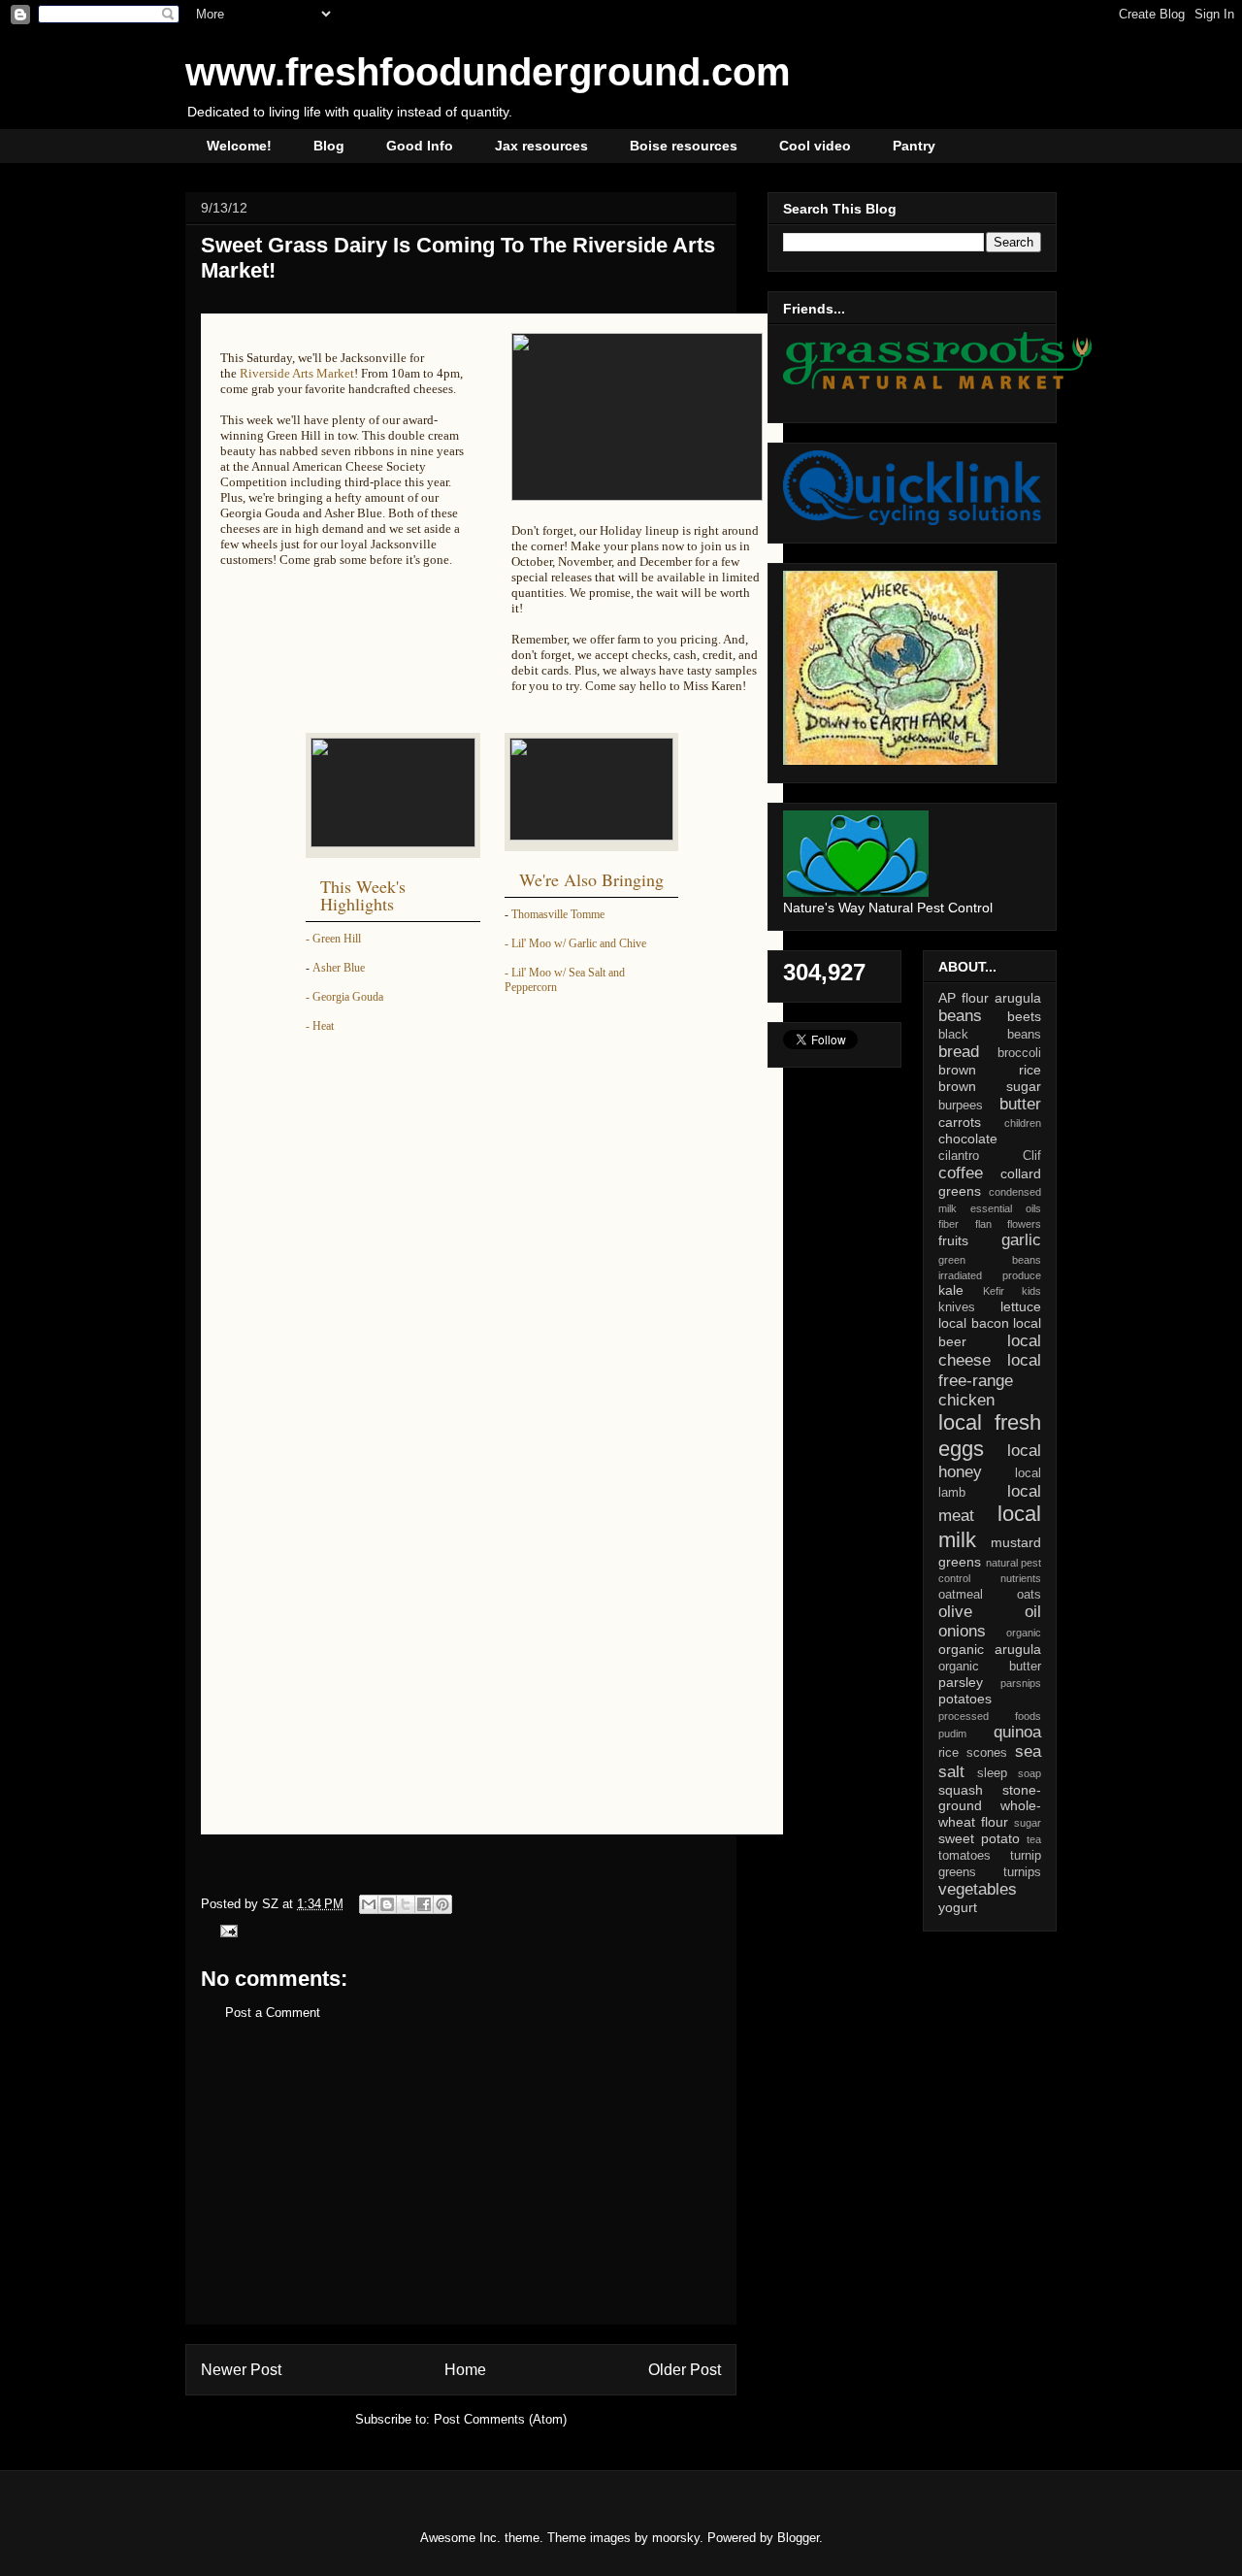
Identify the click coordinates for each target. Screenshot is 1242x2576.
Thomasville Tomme (558, 914)
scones (987, 1753)
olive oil (990, 1612)
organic (1024, 1633)
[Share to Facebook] (424, 1904)
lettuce (1021, 1306)
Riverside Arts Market (297, 373)
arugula (1018, 998)
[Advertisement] (461, 2188)
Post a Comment (273, 2013)
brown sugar (990, 1086)
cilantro (959, 1156)
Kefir (994, 1291)
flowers (1024, 1224)
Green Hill (337, 939)
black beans (990, 1035)
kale (951, 1290)
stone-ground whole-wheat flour (990, 1806)
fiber (948, 1224)
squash (961, 1790)
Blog (329, 146)
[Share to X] (406, 1904)
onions (962, 1631)
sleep (992, 1773)
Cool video (815, 146)
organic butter (990, 1667)
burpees (961, 1106)
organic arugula (990, 1649)
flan (983, 1224)
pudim (952, 1734)
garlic (1021, 1240)
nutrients (1021, 1578)
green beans (990, 1260)
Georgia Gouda (348, 997)
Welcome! (239, 146)
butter (1020, 1104)
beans (960, 1016)
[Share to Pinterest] (442, 1904)
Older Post (685, 2370)
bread (959, 1052)
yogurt (958, 1907)
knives (957, 1307)
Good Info (420, 146)
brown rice (990, 1070)
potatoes (965, 1699)
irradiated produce (990, 1275)
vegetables (978, 1889)
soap (1030, 1773)
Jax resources (541, 146)
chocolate (968, 1139)
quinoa (1017, 1732)
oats (1029, 1595)
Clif (1032, 1156)
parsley (961, 1682)
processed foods (990, 1716)
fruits (953, 1240)
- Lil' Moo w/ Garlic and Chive (575, 943)
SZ (272, 1904)
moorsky (676, 2538)
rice (948, 1753)
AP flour (964, 998)
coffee (961, 1173)
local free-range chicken (990, 1380)
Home (465, 2370)
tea (1034, 1839)
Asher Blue (339, 968)
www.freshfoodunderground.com (488, 72)
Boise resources (684, 146)
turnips (1022, 1872)
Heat (323, 1026)
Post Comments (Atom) (500, 2419)
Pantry (914, 146)
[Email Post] (226, 1930)
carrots (960, 1122)
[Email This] (369, 1904)
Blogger (798, 2538)
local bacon (974, 1323)
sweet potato (979, 1838)
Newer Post (241, 2370)
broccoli (1019, 1053)
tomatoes (964, 1856)
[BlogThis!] (387, 1904)
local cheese (990, 1351)
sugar (1028, 1823)
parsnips (1021, 1683)
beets (1024, 1016)
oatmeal (961, 1595)
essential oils (1006, 1208)
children (1023, 1123)
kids (1031, 1291)
